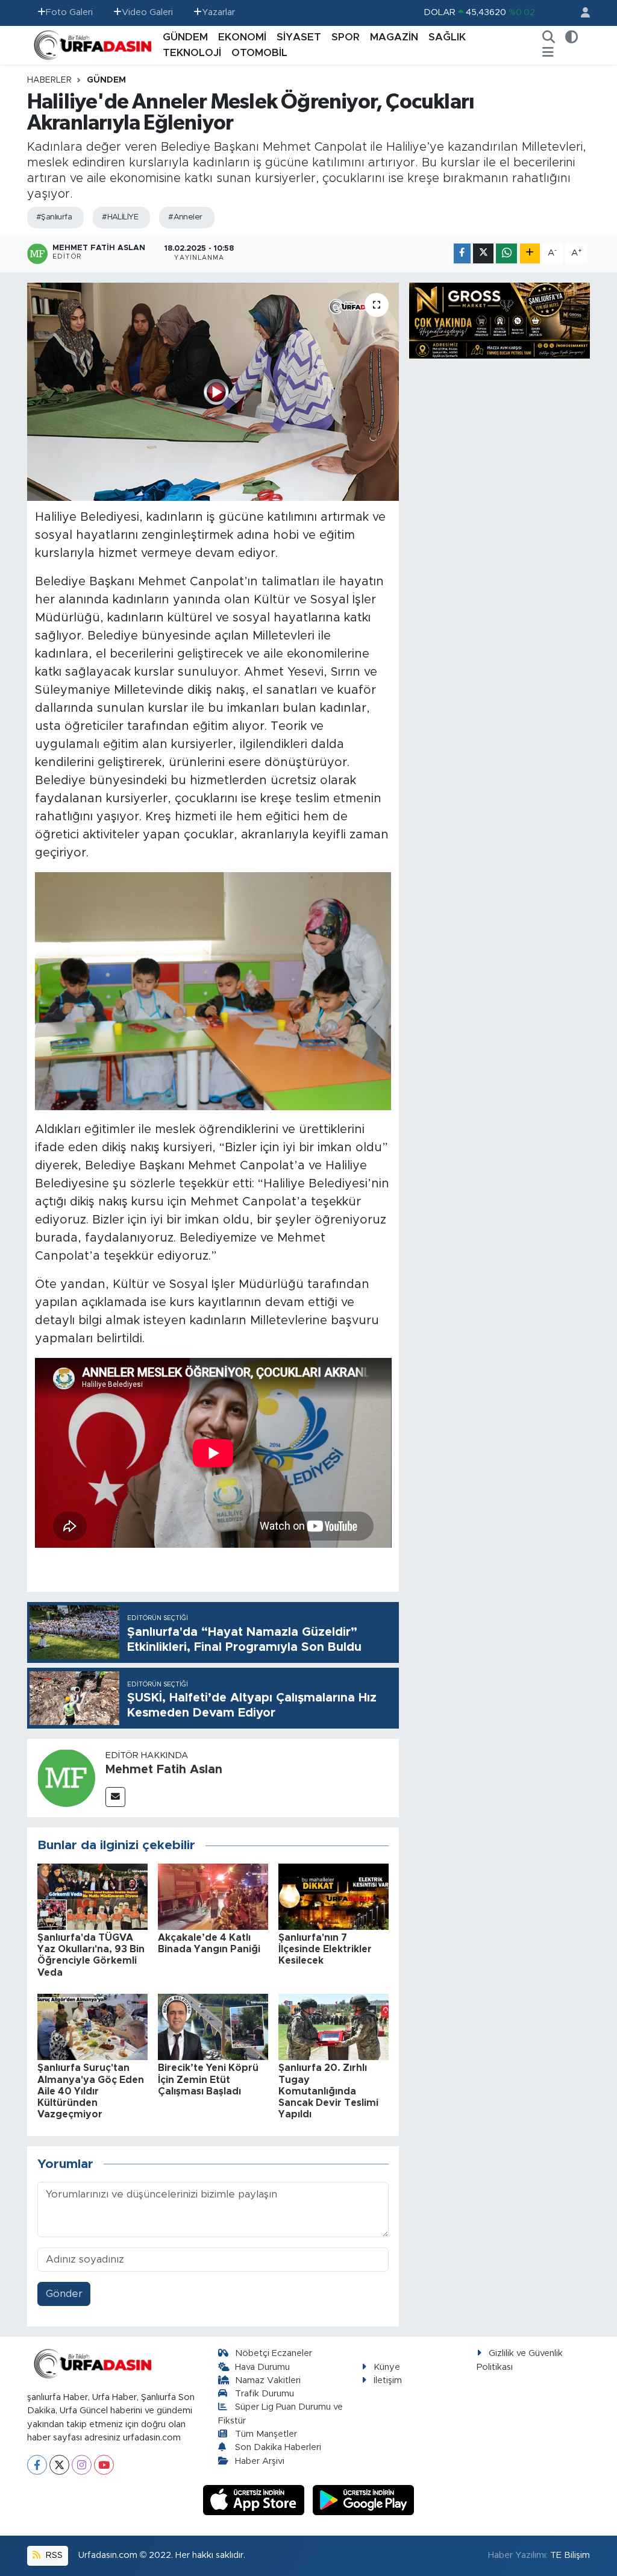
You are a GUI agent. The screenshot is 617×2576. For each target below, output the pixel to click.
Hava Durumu (262, 2367)
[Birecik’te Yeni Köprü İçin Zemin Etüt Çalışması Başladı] (213, 2027)
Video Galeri (147, 12)
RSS (53, 2555)
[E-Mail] (115, 1797)
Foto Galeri (69, 12)
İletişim (388, 2380)
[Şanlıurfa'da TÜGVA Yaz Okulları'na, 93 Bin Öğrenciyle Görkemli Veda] (92, 1896)
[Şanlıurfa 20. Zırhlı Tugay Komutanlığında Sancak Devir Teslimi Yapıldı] (334, 2027)
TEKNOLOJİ (192, 53)
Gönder (64, 2294)
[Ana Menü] (548, 53)
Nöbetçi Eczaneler (274, 2353)
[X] (59, 2465)
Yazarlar (218, 12)
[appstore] (255, 2500)
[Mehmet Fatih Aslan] (66, 1778)
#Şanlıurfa (54, 217)
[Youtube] (104, 2465)
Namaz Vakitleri (268, 2380)
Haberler (49, 80)
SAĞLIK (447, 37)
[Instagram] (82, 2465)
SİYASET (299, 37)
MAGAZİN (394, 37)
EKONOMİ (242, 37)
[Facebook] (37, 2465)
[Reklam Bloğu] (500, 320)
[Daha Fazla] (530, 253)
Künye (387, 2367)
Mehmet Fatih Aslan (164, 1770)
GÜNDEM (185, 37)
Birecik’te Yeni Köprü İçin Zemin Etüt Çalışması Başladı (208, 2079)
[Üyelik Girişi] (580, 13)
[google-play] (364, 2500)
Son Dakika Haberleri (278, 2447)
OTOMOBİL (259, 53)
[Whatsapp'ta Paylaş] (506, 253)
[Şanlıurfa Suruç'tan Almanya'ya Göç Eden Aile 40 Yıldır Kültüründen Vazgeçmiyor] (92, 2027)
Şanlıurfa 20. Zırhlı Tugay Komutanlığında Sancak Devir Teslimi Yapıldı (328, 2091)
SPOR (346, 37)
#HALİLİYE (120, 217)
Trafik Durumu (265, 2394)
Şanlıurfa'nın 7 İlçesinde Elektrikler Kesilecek (325, 1949)
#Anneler (185, 217)
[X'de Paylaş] (483, 253)
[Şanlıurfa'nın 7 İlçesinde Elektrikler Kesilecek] (334, 1896)
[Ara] (549, 37)
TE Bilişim (570, 2555)
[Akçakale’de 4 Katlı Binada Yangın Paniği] (213, 1896)
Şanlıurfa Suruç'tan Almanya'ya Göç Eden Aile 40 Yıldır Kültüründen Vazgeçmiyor (91, 2091)
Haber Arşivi (260, 2461)
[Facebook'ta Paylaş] (462, 253)
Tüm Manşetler (266, 2434)
